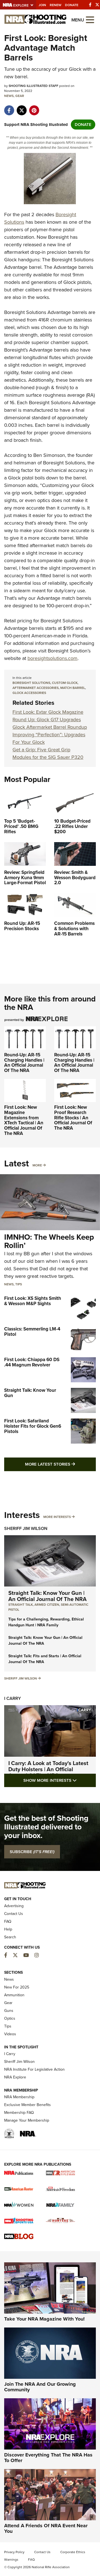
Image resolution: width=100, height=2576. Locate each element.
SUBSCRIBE (32, 1852)
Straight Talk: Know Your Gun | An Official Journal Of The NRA (47, 1596)
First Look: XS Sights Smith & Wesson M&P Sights (33, 1301)
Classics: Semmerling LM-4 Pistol (32, 1332)
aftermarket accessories (36, 688)
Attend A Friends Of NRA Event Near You (46, 2528)
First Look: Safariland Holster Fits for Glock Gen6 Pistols (33, 1426)
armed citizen (47, 1605)
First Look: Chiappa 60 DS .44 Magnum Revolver (32, 1362)
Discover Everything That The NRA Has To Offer (48, 2458)
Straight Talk (21, 1605)
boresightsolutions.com (52, 658)
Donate (72, 5)
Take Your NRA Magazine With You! (44, 2319)
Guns (9, 2011)
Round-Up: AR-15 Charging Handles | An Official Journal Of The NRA (24, 1063)
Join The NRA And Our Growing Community (40, 2387)
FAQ (8, 1921)
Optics (10, 2018)
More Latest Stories (60, 1464)
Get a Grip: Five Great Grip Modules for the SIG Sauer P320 (48, 753)
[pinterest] (34, 108)
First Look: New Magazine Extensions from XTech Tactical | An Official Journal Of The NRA (24, 1120)
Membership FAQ (19, 2113)
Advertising (14, 1906)
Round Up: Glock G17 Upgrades (47, 720)
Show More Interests (60, 1780)
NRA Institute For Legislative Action (34, 2069)
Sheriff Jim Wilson (26, 1528)
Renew (56, 5)
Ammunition (14, 1995)
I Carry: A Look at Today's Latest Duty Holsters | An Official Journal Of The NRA (48, 1769)
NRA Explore (15, 2077)
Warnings (11, 2560)
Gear (20, 96)
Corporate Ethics (73, 2552)
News (9, 96)
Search (10, 1937)
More (37, 1165)
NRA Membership (19, 2097)
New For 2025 (17, 1987)
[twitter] (22, 108)
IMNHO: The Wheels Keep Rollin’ (49, 1241)
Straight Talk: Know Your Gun (30, 1393)
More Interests (57, 1517)
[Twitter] (97, 5)
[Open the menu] (90, 19)
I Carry (12, 1698)
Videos (10, 2034)
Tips (19, 1284)
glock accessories (29, 693)
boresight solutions (31, 683)
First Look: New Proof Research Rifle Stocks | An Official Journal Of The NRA (73, 1118)
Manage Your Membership (27, 2120)
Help (8, 1929)
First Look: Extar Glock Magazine (48, 712)
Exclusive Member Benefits (27, 2105)
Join (42, 5)
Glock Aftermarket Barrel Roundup (50, 727)
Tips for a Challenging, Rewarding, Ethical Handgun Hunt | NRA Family (46, 1622)
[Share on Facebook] (9, 108)
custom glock (65, 683)
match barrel (73, 688)
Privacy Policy (14, 2552)
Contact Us (14, 1914)
